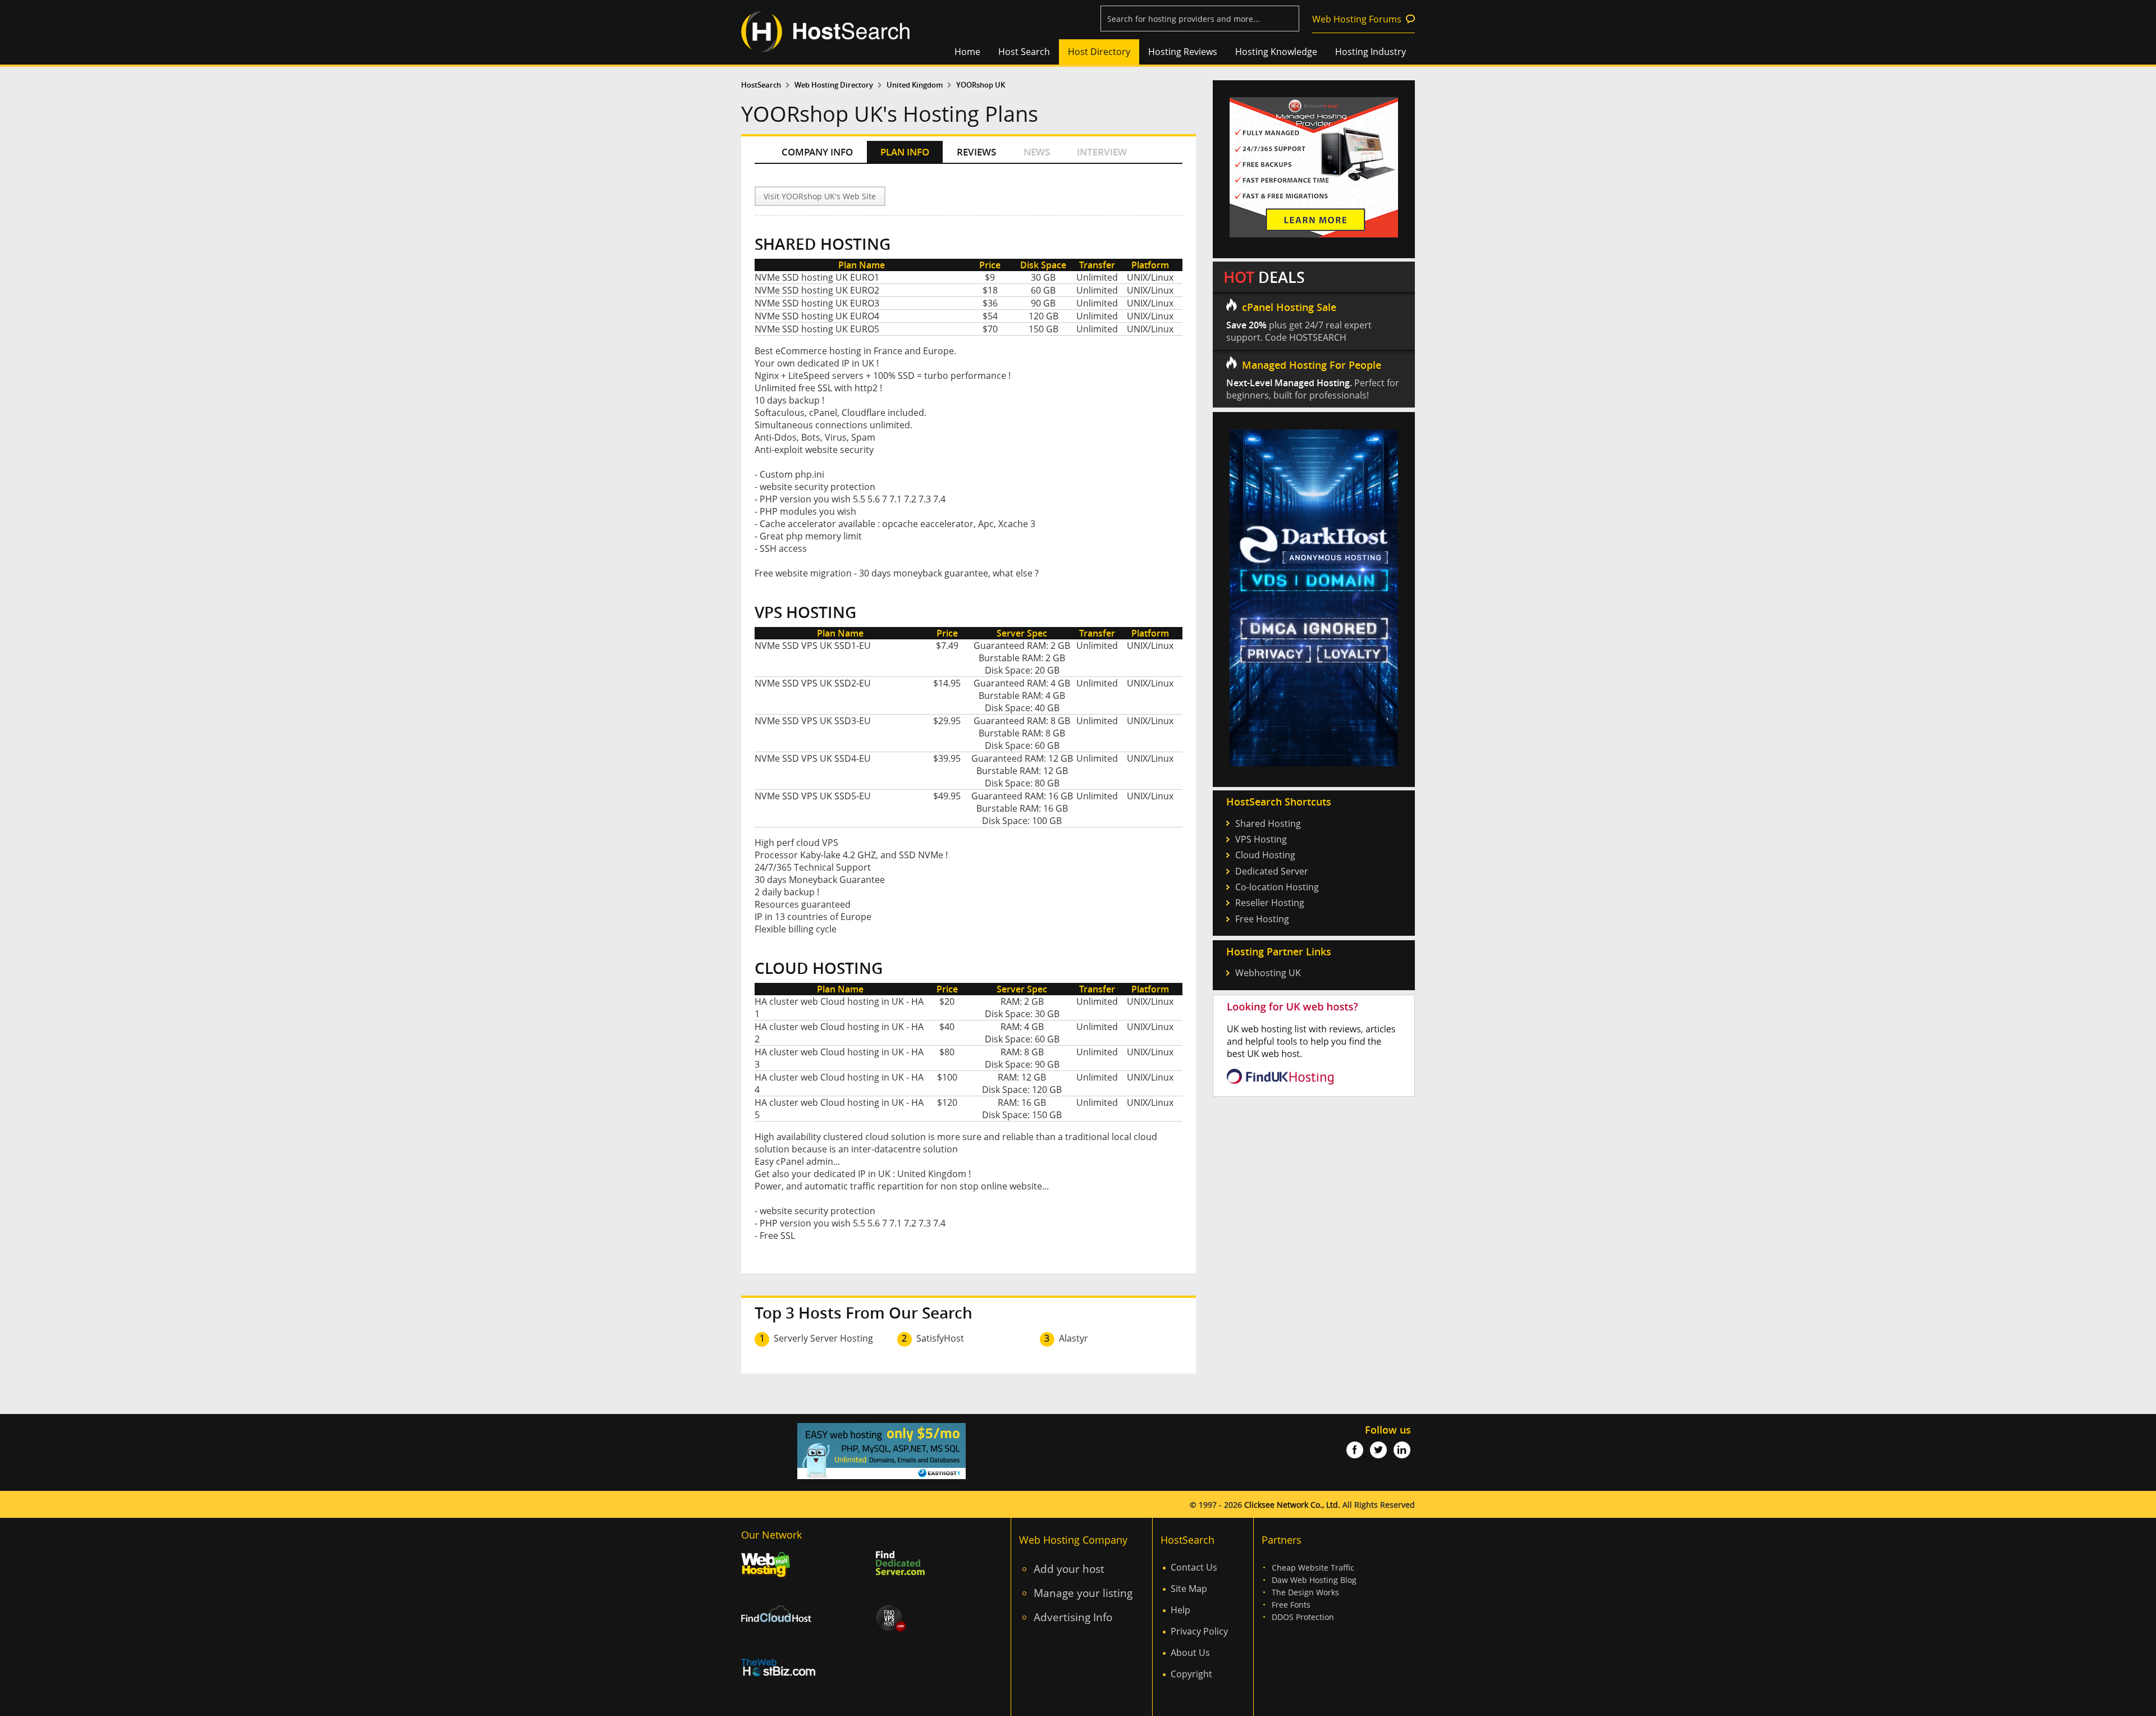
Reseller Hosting (1270, 903)
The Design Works (1305, 1592)
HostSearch (761, 85)
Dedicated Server (1272, 871)
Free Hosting (1262, 919)
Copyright (1191, 1674)
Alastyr (1074, 1338)
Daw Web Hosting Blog (1314, 1580)
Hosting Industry (1371, 52)
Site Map (1189, 1589)
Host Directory (1099, 52)
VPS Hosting (1261, 839)
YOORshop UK (981, 85)
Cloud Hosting (1265, 855)
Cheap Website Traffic (1313, 1568)
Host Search (1024, 52)
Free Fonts (1291, 1605)
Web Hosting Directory (834, 85)
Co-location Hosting (1277, 887)
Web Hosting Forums (1357, 19)
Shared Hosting (1268, 823)
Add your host (1069, 1569)
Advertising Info (1073, 1617)
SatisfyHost (940, 1338)
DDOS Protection (1303, 1617)
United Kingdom (915, 85)
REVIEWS (976, 152)
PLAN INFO (905, 152)
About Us (1190, 1653)
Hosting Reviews (1183, 52)
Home (967, 52)
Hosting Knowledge (1276, 52)
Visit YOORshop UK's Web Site (820, 196)
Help (1180, 1610)
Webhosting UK (1268, 973)
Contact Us (1194, 1567)
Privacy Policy (1199, 1631)
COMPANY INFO (817, 152)
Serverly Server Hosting (823, 1338)
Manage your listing (1083, 1593)
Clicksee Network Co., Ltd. (1292, 1505)
